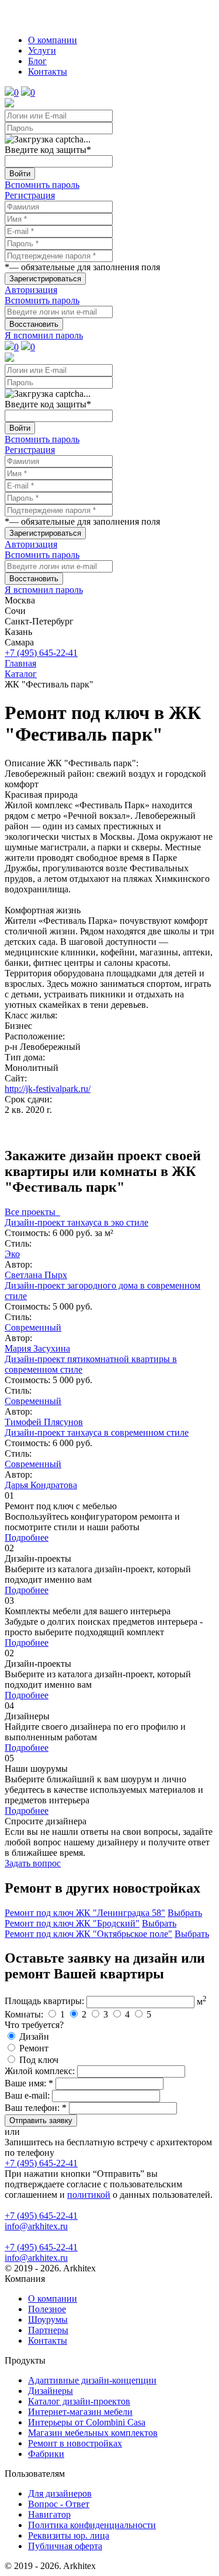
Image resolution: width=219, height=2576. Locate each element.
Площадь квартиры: (44, 2001)
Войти (20, 174)
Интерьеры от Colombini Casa (87, 2422)
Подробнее (27, 1537)
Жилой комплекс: (40, 2071)
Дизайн (34, 2036)
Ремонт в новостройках (75, 2443)
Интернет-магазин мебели (80, 2412)
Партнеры (48, 2330)
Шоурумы (48, 2320)
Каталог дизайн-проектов (79, 2401)
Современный (33, 1327)
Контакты (48, 71)
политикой (89, 2195)
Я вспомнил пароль (44, 335)
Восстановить (34, 324)
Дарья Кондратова (41, 1485)
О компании (53, 40)
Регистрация (30, 195)
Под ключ (39, 2060)
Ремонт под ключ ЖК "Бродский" (72, 1923)
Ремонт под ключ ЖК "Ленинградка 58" (85, 1913)
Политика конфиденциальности (92, 2525)
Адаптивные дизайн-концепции (92, 2380)
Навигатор (49, 2514)
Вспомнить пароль (42, 185)
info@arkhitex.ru (36, 2226)
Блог (37, 61)
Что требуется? (34, 2025)
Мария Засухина (37, 1348)
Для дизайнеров (60, 2493)
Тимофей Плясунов (44, 1422)
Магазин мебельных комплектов (93, 2433)
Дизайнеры (51, 2391)
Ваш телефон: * (36, 2108)
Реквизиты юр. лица (69, 2535)
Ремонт (34, 2048)
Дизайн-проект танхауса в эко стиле (77, 1222)
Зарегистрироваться (45, 279)
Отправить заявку (41, 2121)
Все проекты (32, 1212)
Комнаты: (24, 2014)
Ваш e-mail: (27, 2095)
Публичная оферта (65, 2546)
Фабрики (46, 2454)
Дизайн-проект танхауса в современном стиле (97, 1432)
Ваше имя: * (29, 2083)
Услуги (42, 50)
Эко (12, 1254)
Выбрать (185, 1913)
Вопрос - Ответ (59, 2504)
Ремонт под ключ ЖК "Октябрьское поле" (88, 1934)
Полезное (47, 2309)
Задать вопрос (33, 1863)
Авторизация (31, 290)
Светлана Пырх (36, 1275)
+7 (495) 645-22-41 (41, 653)
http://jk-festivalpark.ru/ (48, 1089)
